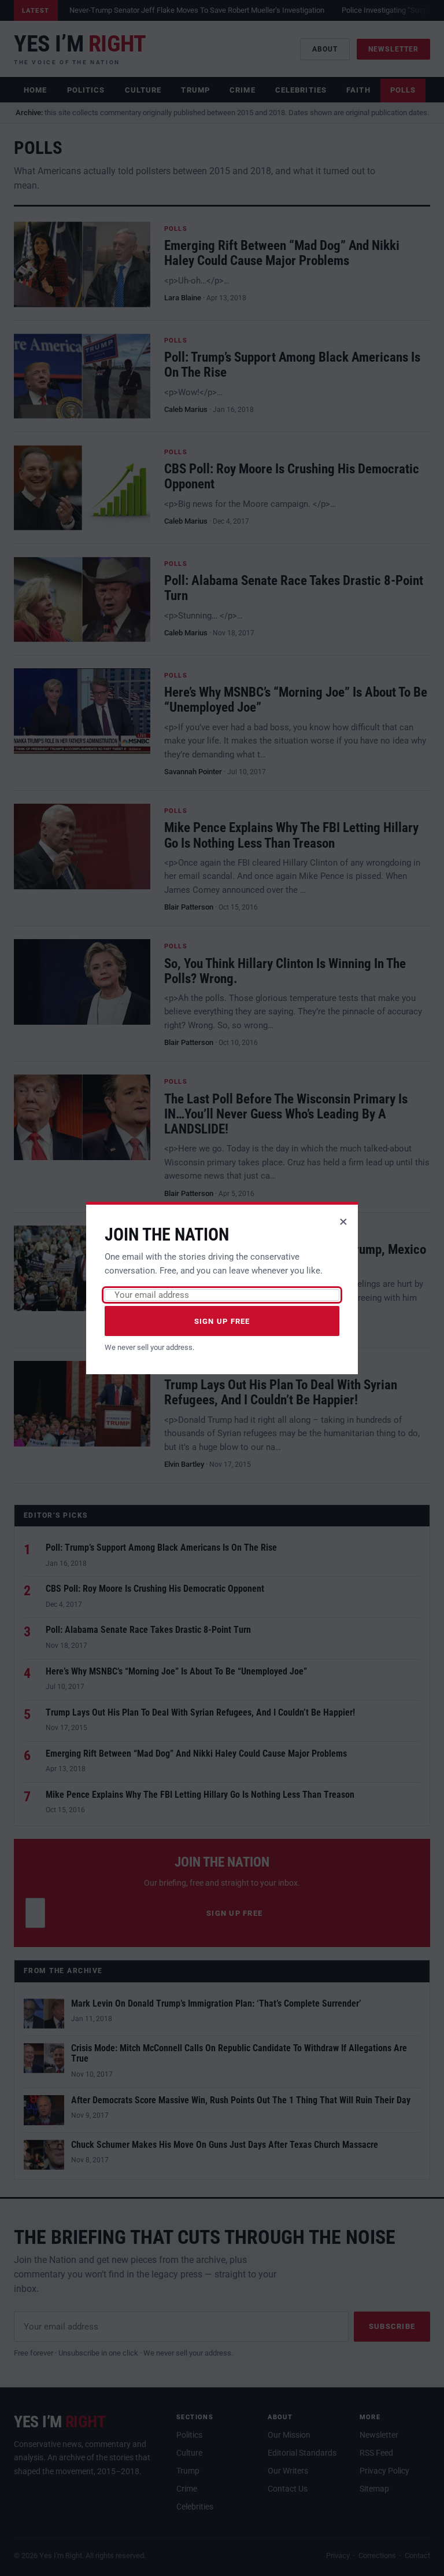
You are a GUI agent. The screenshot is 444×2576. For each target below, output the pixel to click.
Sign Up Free (222, 1321)
